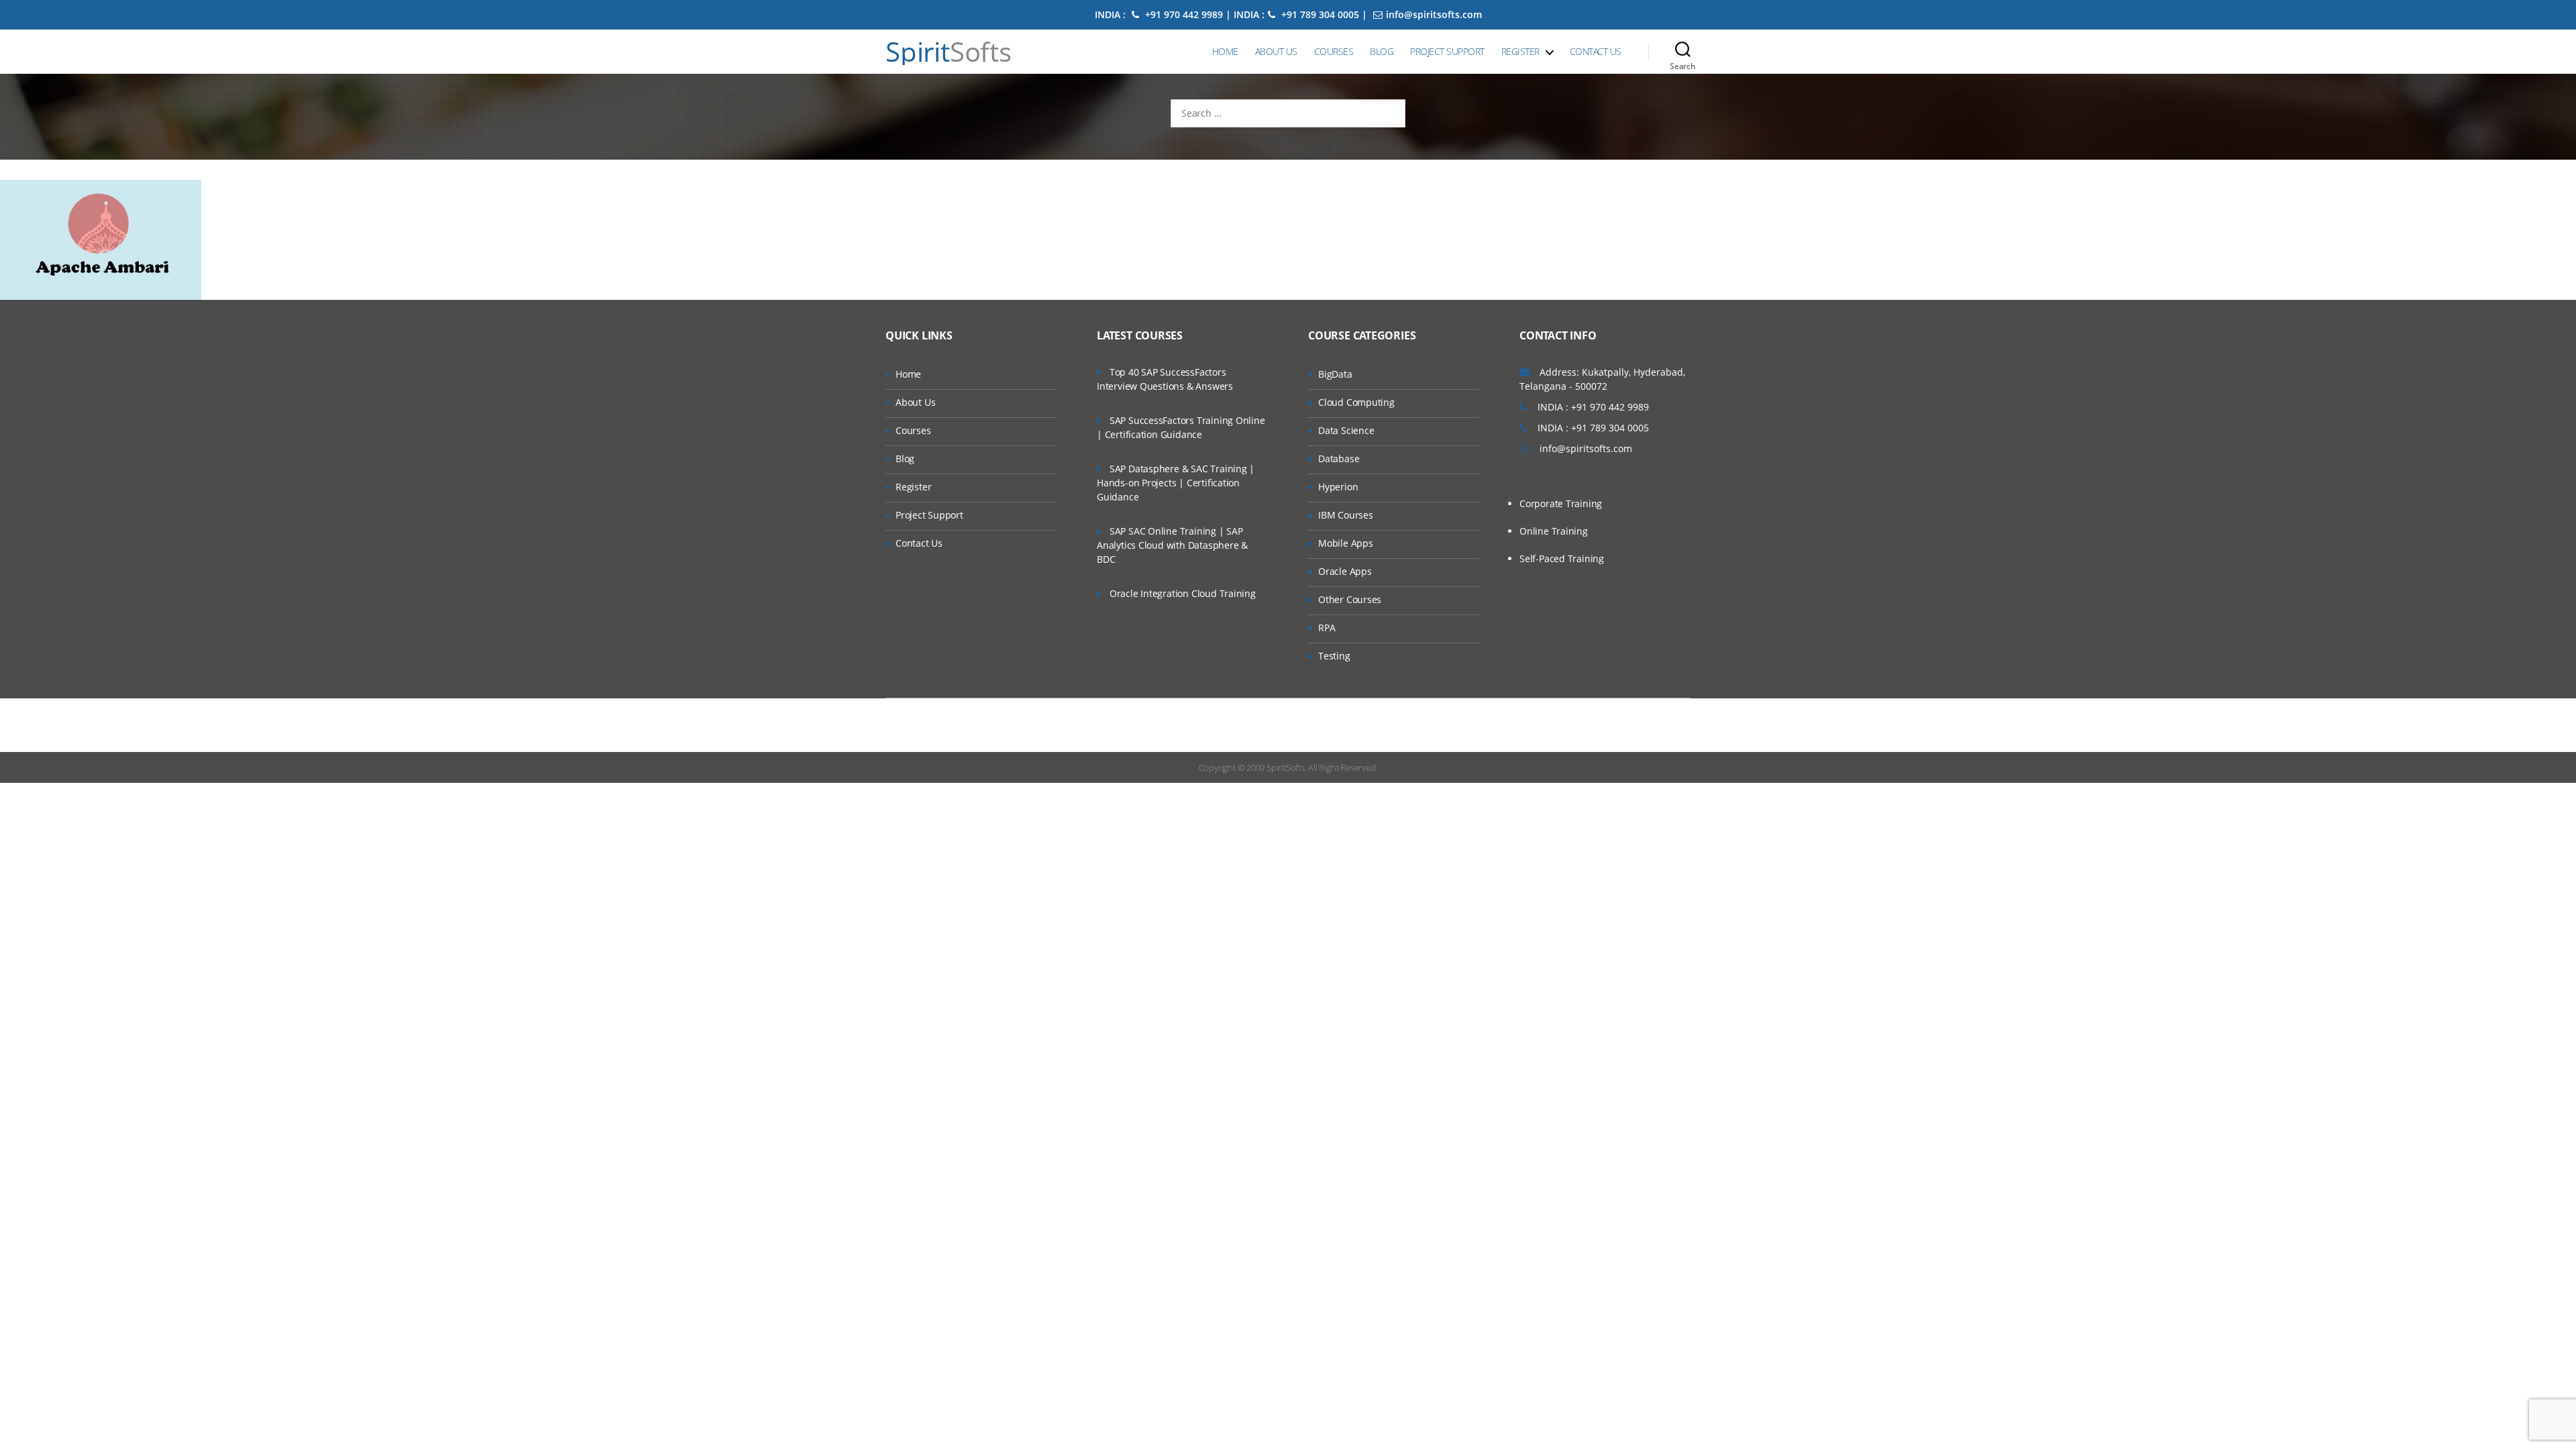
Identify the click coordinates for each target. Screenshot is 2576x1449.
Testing (1334, 656)
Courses (1334, 51)
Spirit (949, 52)
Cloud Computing (1356, 402)
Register (1520, 51)
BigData (1335, 374)
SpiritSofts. (1286, 767)
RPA (1327, 628)
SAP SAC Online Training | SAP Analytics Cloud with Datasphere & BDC (1172, 545)
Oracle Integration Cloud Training (1183, 593)
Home (1225, 51)
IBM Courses (1346, 515)
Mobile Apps (1346, 543)
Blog (1382, 51)
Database (1339, 459)
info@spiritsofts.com (1434, 14)
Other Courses (1350, 599)
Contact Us (1596, 51)
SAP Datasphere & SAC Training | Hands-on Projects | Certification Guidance (1176, 483)
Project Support (1447, 51)
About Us (1276, 51)
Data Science (1346, 430)
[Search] (1683, 52)
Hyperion (1338, 487)
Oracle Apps (1345, 571)
